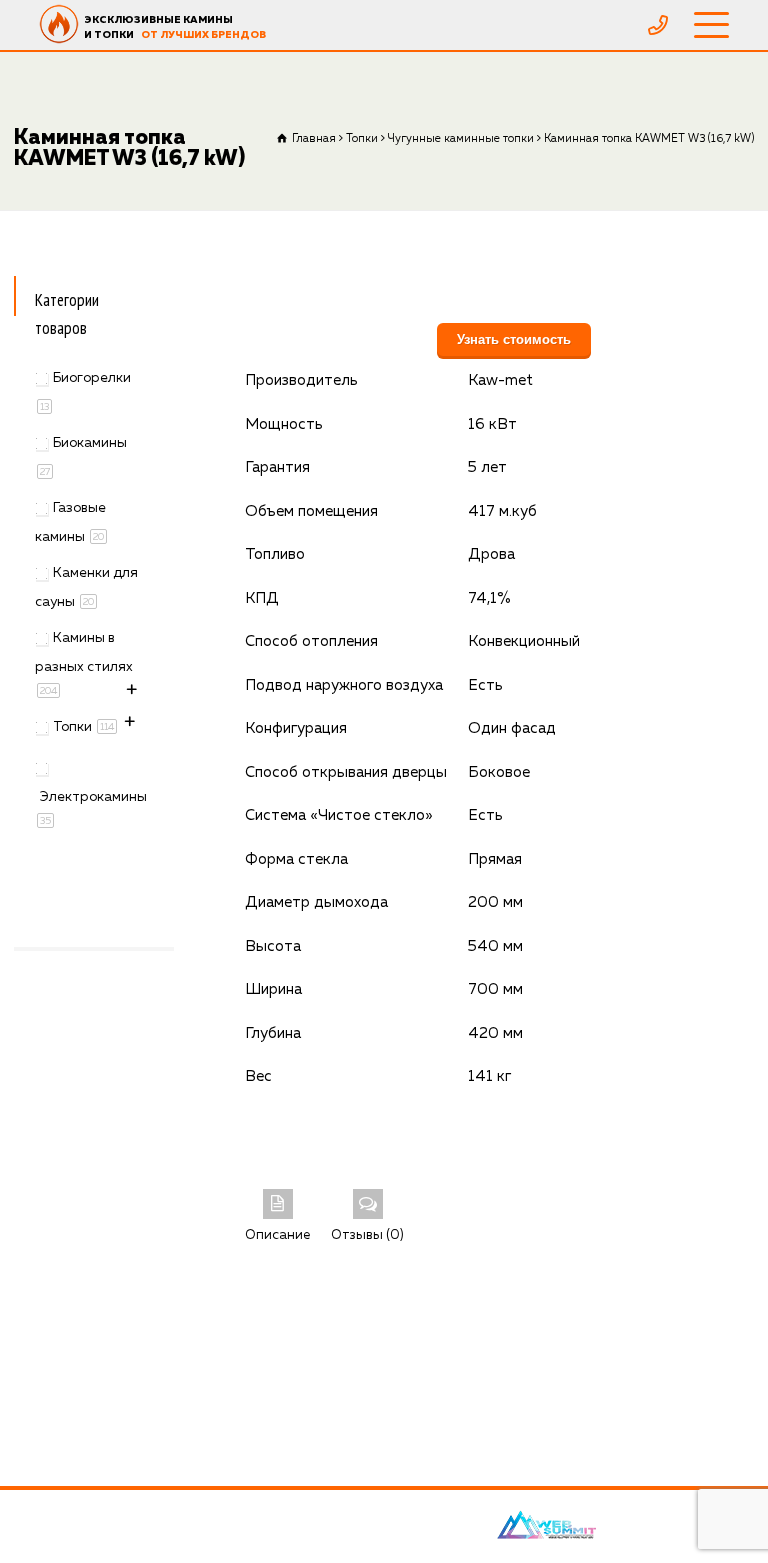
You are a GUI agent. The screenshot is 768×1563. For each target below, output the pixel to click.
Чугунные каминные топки (461, 138)
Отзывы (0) (367, 1235)
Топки (362, 138)
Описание (277, 1235)
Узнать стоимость (514, 339)
